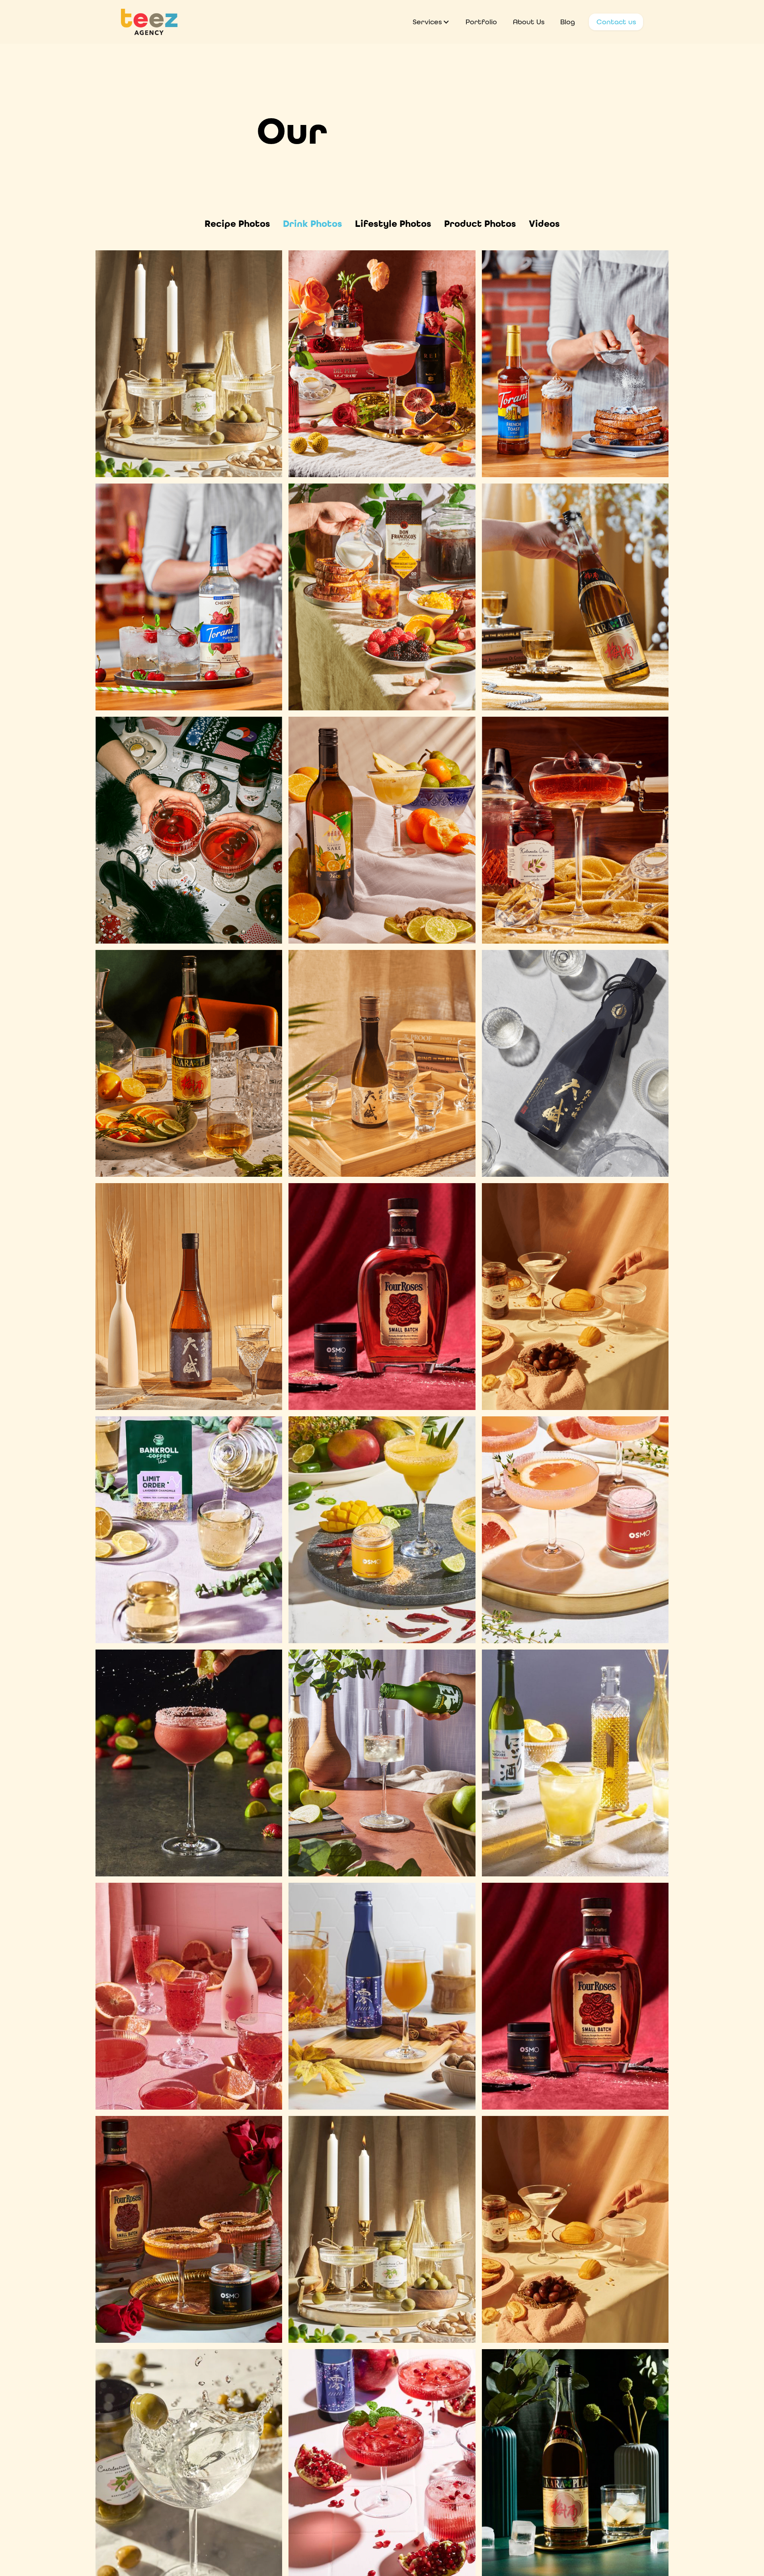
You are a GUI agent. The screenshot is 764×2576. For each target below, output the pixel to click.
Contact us (616, 22)
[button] (431, 22)
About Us (529, 22)
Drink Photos (313, 224)
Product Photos (480, 224)
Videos (544, 224)
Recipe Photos (237, 224)
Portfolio (481, 22)
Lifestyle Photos (393, 224)
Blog (568, 22)
